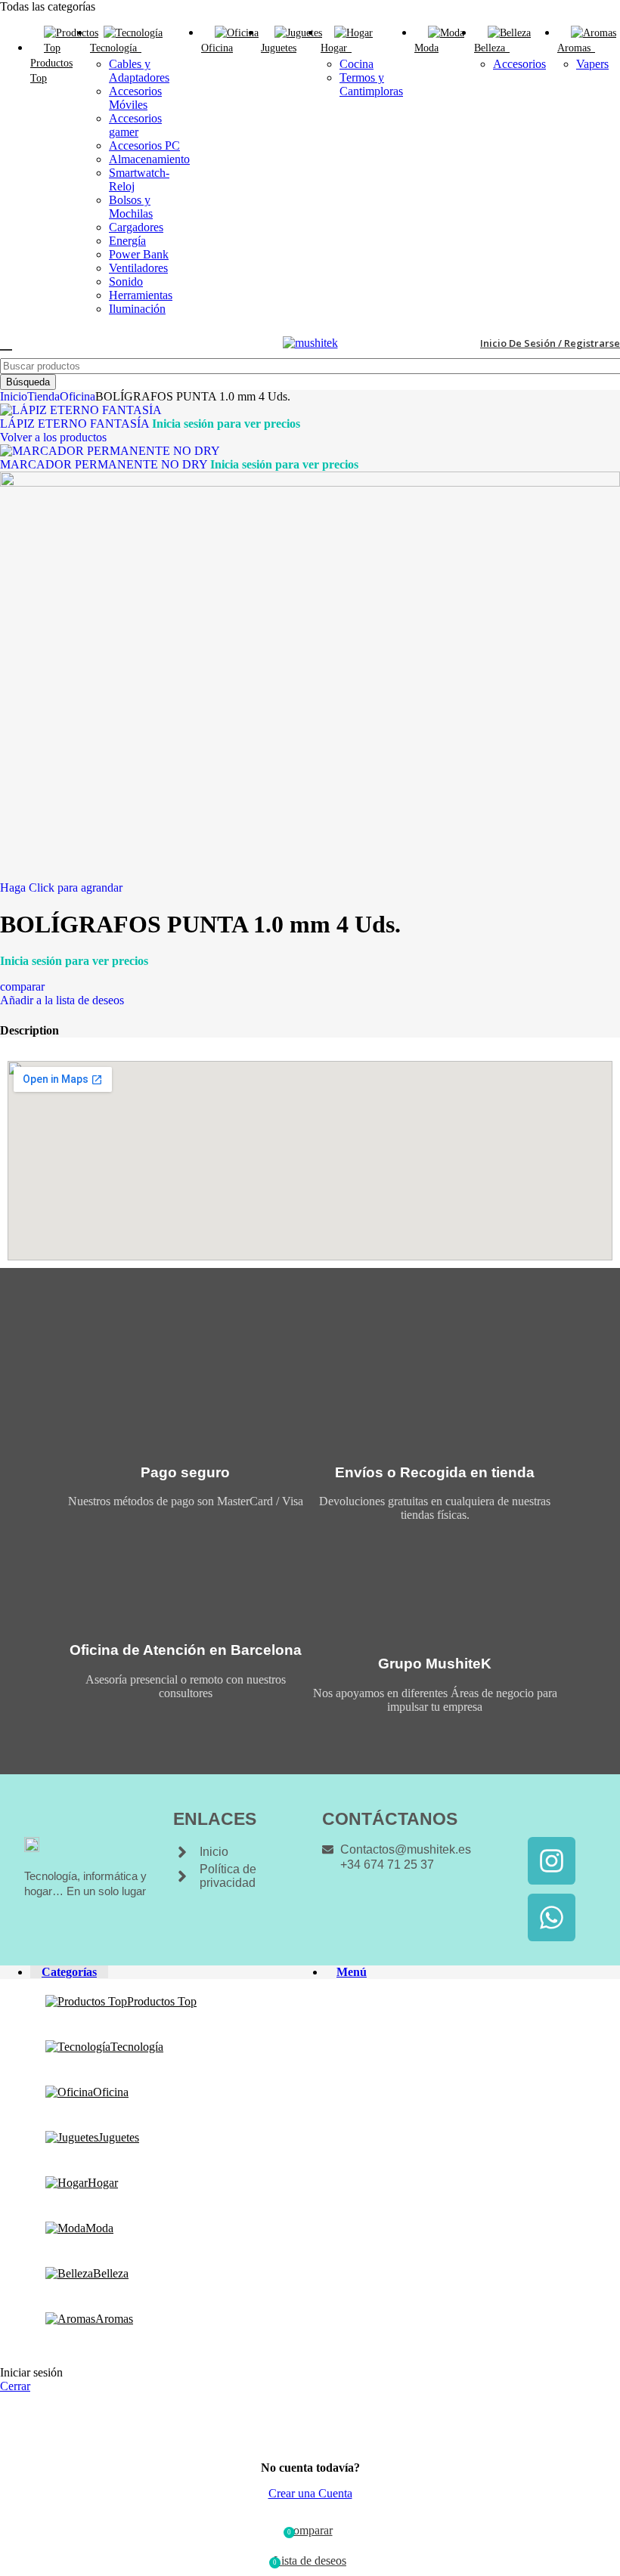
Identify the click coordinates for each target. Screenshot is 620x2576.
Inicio (14, 396)
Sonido (126, 281)
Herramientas (141, 295)
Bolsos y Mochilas (131, 207)
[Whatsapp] (552, 1917)
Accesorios (519, 64)
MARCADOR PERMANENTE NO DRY (105, 464)
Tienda (43, 396)
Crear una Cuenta (310, 2493)
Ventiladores (138, 268)
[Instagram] (552, 1861)
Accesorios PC (144, 145)
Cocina (356, 64)
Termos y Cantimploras (371, 84)
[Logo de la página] (310, 343)
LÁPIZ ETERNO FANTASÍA (76, 424)
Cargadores (136, 227)
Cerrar (15, 2386)
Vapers (592, 64)
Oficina (77, 396)
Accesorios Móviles (135, 98)
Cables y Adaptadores (139, 71)
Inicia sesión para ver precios (226, 424)
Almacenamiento (149, 159)
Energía (127, 241)
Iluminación (137, 309)
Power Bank (139, 254)
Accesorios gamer (135, 125)
